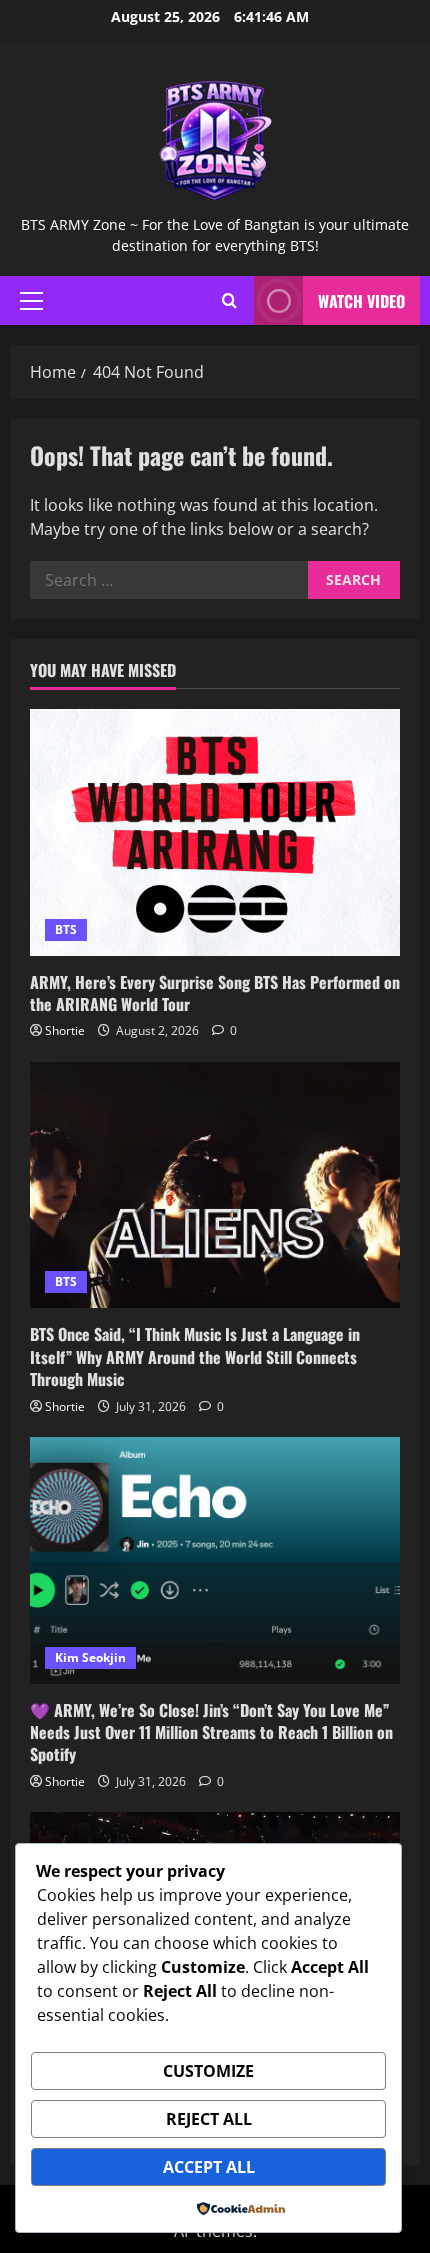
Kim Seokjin (90, 1657)
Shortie (65, 1030)
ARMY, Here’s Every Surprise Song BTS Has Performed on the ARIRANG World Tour (215, 993)
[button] (31, 301)
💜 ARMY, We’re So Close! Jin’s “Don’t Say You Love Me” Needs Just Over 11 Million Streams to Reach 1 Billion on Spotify (211, 1732)
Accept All (209, 2167)
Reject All (209, 2119)
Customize (208, 2071)
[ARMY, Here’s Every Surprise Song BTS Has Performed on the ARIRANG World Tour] (215, 832)
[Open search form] (229, 300)
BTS (66, 929)
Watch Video (361, 301)
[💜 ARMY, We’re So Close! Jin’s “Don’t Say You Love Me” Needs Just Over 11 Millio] (215, 1560)
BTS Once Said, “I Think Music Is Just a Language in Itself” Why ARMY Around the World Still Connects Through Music (195, 1356)
